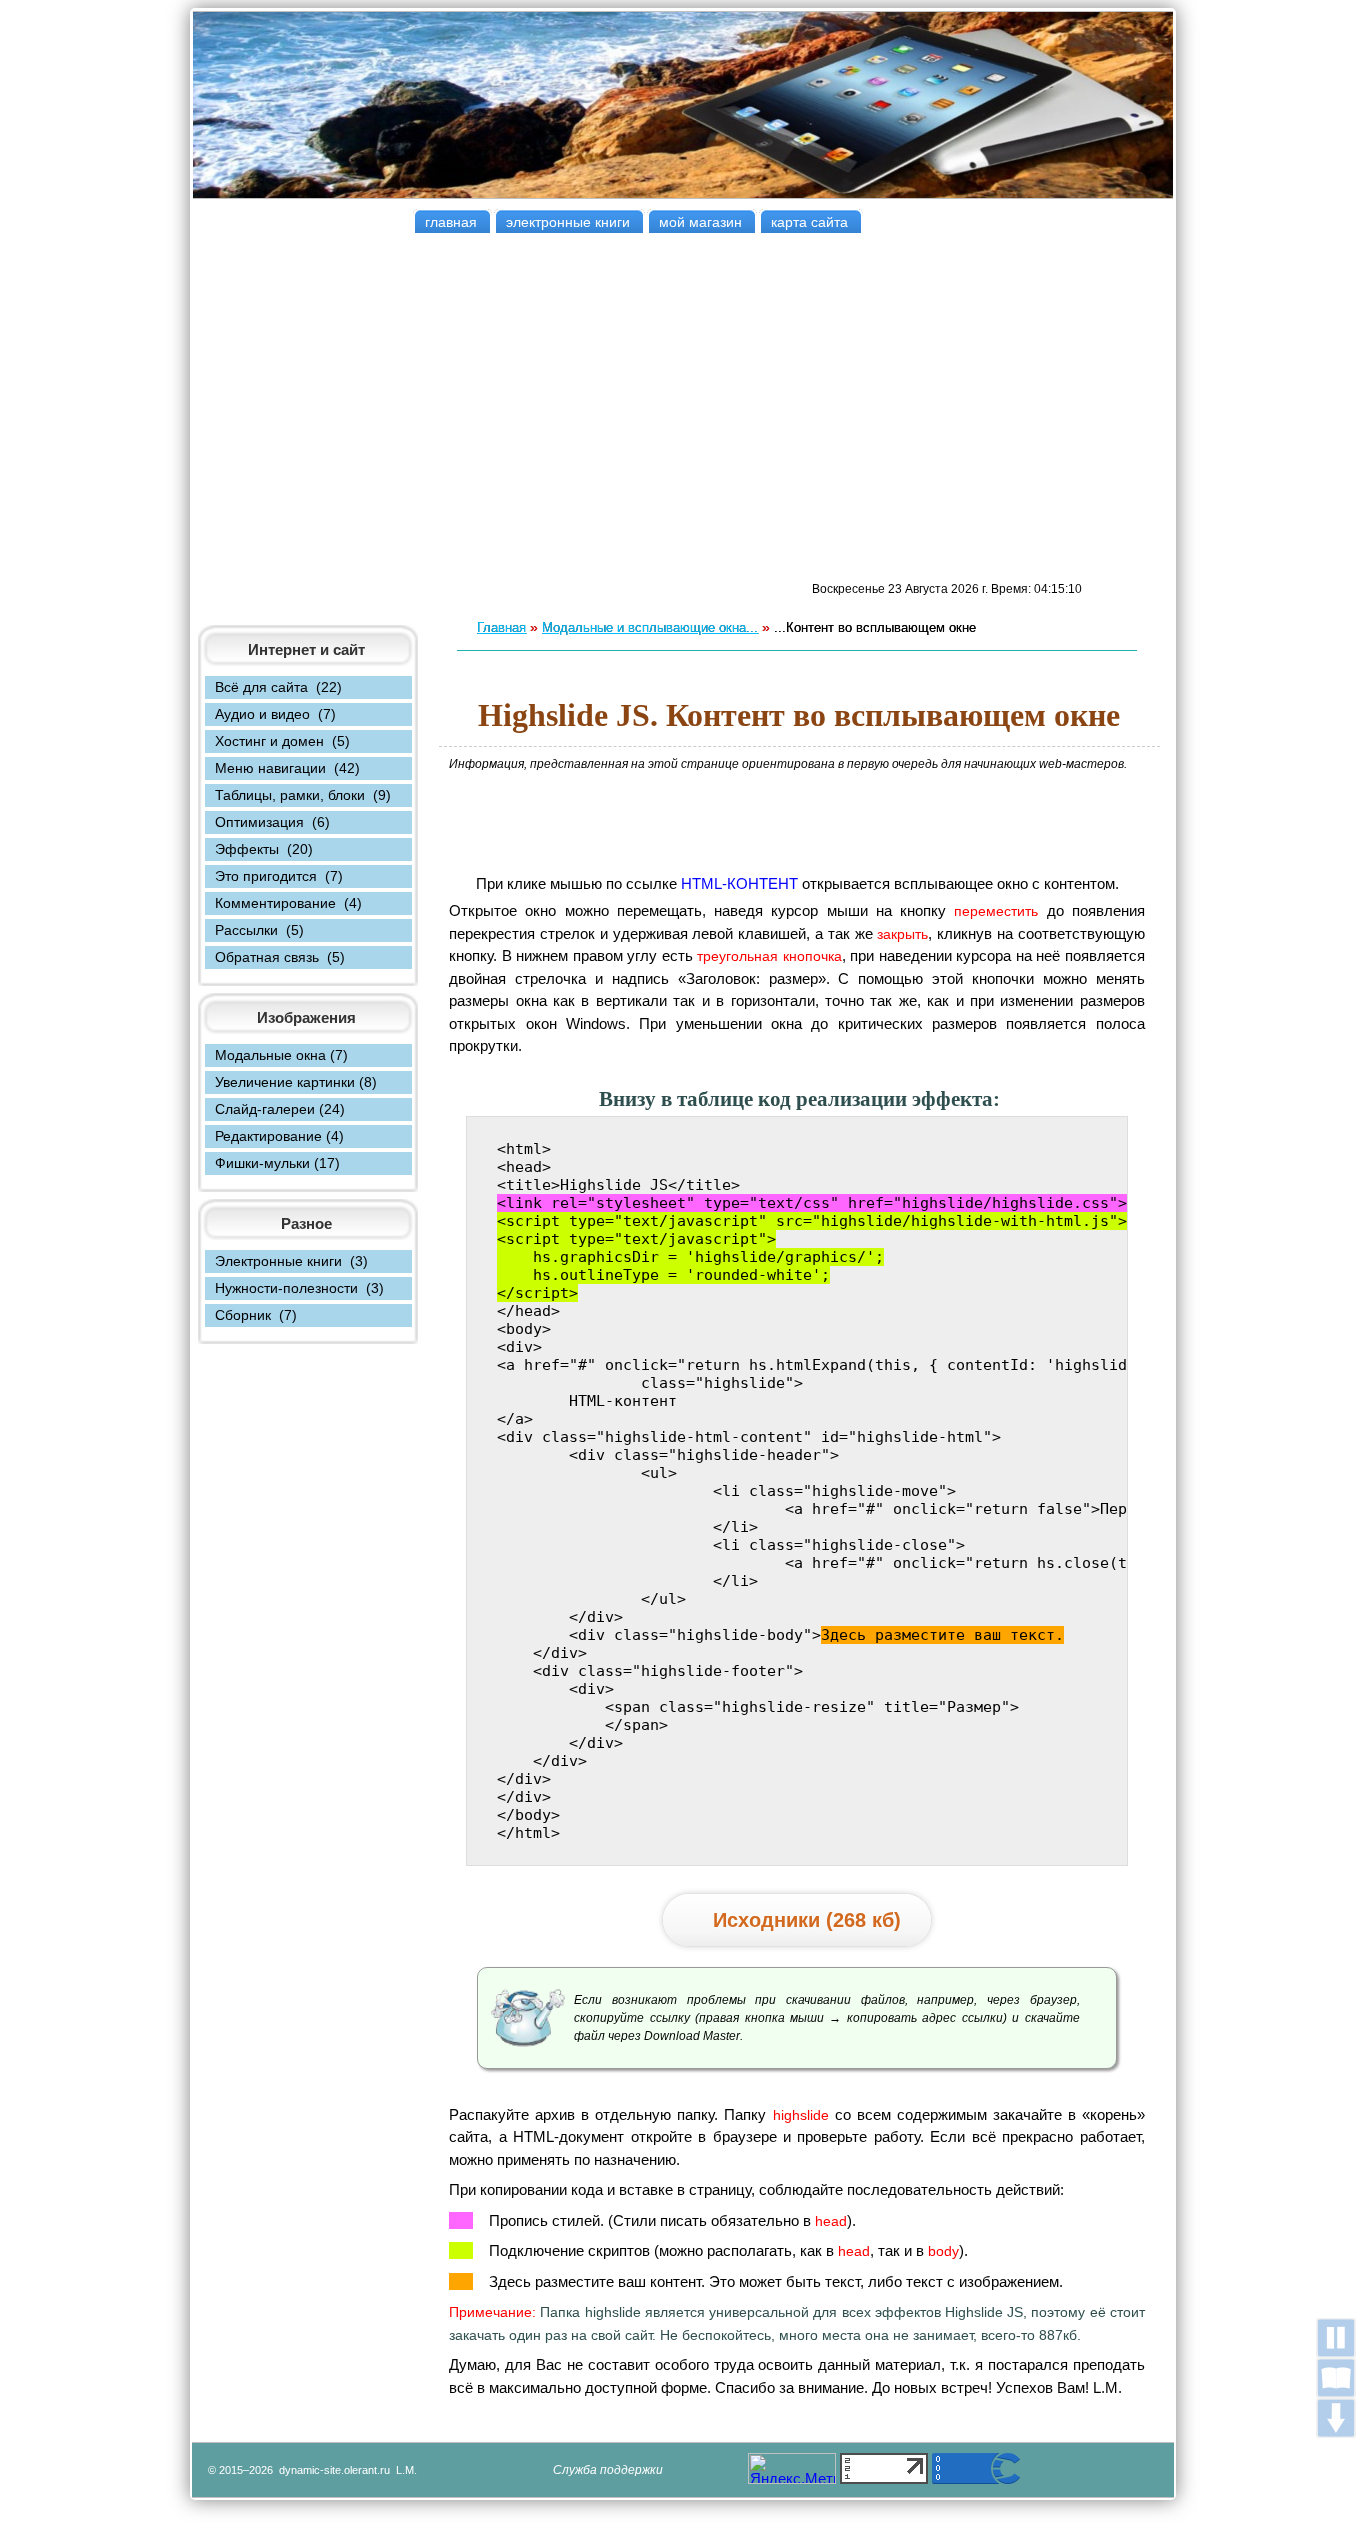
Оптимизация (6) (272, 822)
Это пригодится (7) (279, 876)
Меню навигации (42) (287, 768)
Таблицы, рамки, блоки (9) (303, 795)
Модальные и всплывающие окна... (650, 627)
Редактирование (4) (279, 1136)
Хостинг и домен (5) (282, 741)
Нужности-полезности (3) (299, 1288)
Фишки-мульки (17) (277, 1163)
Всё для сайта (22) (278, 687)
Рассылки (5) (259, 930)
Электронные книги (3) (291, 1261)
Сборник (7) (256, 1315)
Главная (501, 627)
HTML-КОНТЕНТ (741, 883)
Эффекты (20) (264, 849)
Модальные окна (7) (281, 1055)
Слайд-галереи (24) (280, 1109)
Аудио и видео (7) (275, 714)
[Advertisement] (683, 407)
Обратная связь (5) (280, 957)
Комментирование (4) (288, 903)
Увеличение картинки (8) (296, 1082)
